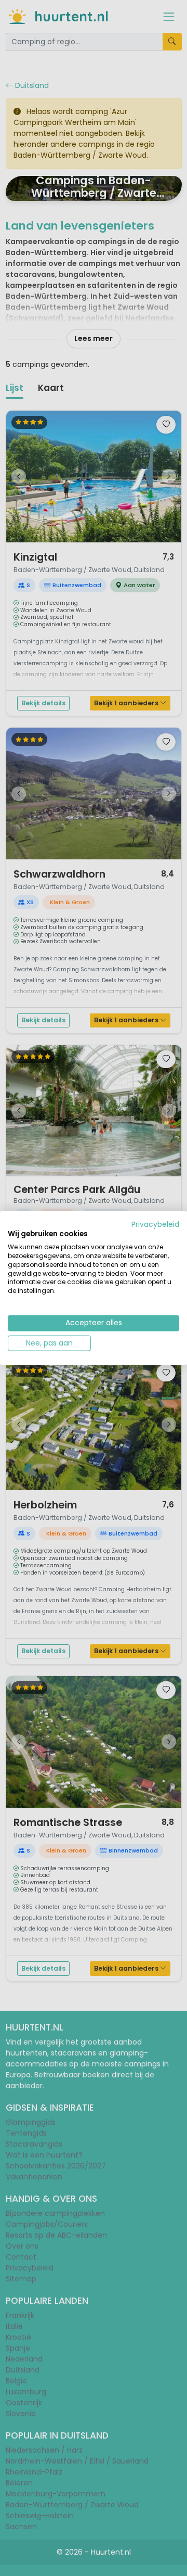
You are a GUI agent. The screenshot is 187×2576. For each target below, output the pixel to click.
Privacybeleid (155, 1224)
